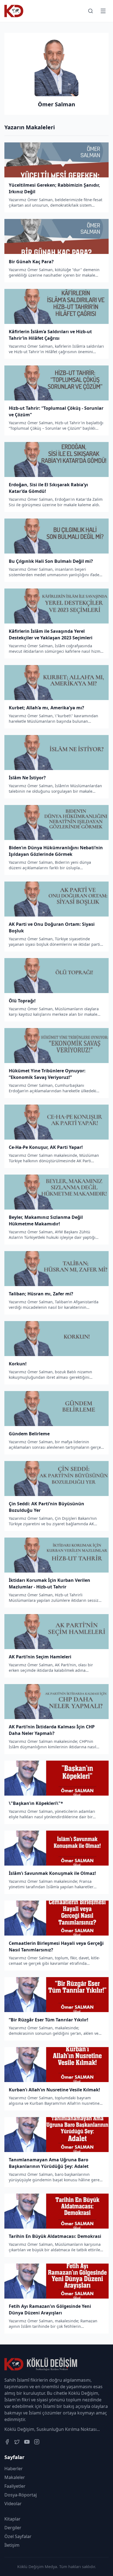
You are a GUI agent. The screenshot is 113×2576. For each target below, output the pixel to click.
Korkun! (18, 1364)
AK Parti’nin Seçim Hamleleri (40, 1657)
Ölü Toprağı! (22, 1001)
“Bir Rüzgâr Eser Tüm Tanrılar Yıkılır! (49, 2020)
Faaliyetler (15, 2486)
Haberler (14, 2469)
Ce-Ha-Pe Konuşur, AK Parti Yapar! (46, 1147)
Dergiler (13, 2528)
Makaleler (15, 2477)
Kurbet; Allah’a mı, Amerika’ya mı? (46, 708)
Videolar (13, 2504)
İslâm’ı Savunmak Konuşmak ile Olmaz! (52, 1873)
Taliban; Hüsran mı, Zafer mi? (41, 1294)
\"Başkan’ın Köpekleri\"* (36, 1803)
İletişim (12, 2545)
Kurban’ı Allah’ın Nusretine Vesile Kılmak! (54, 2090)
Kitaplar (12, 2519)
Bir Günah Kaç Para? (31, 262)
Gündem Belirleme (29, 1434)
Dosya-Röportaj (21, 2495)
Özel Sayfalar (18, 2536)
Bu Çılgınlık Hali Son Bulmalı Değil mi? (51, 561)
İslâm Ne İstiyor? (27, 778)
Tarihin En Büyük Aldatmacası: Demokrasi (55, 2236)
